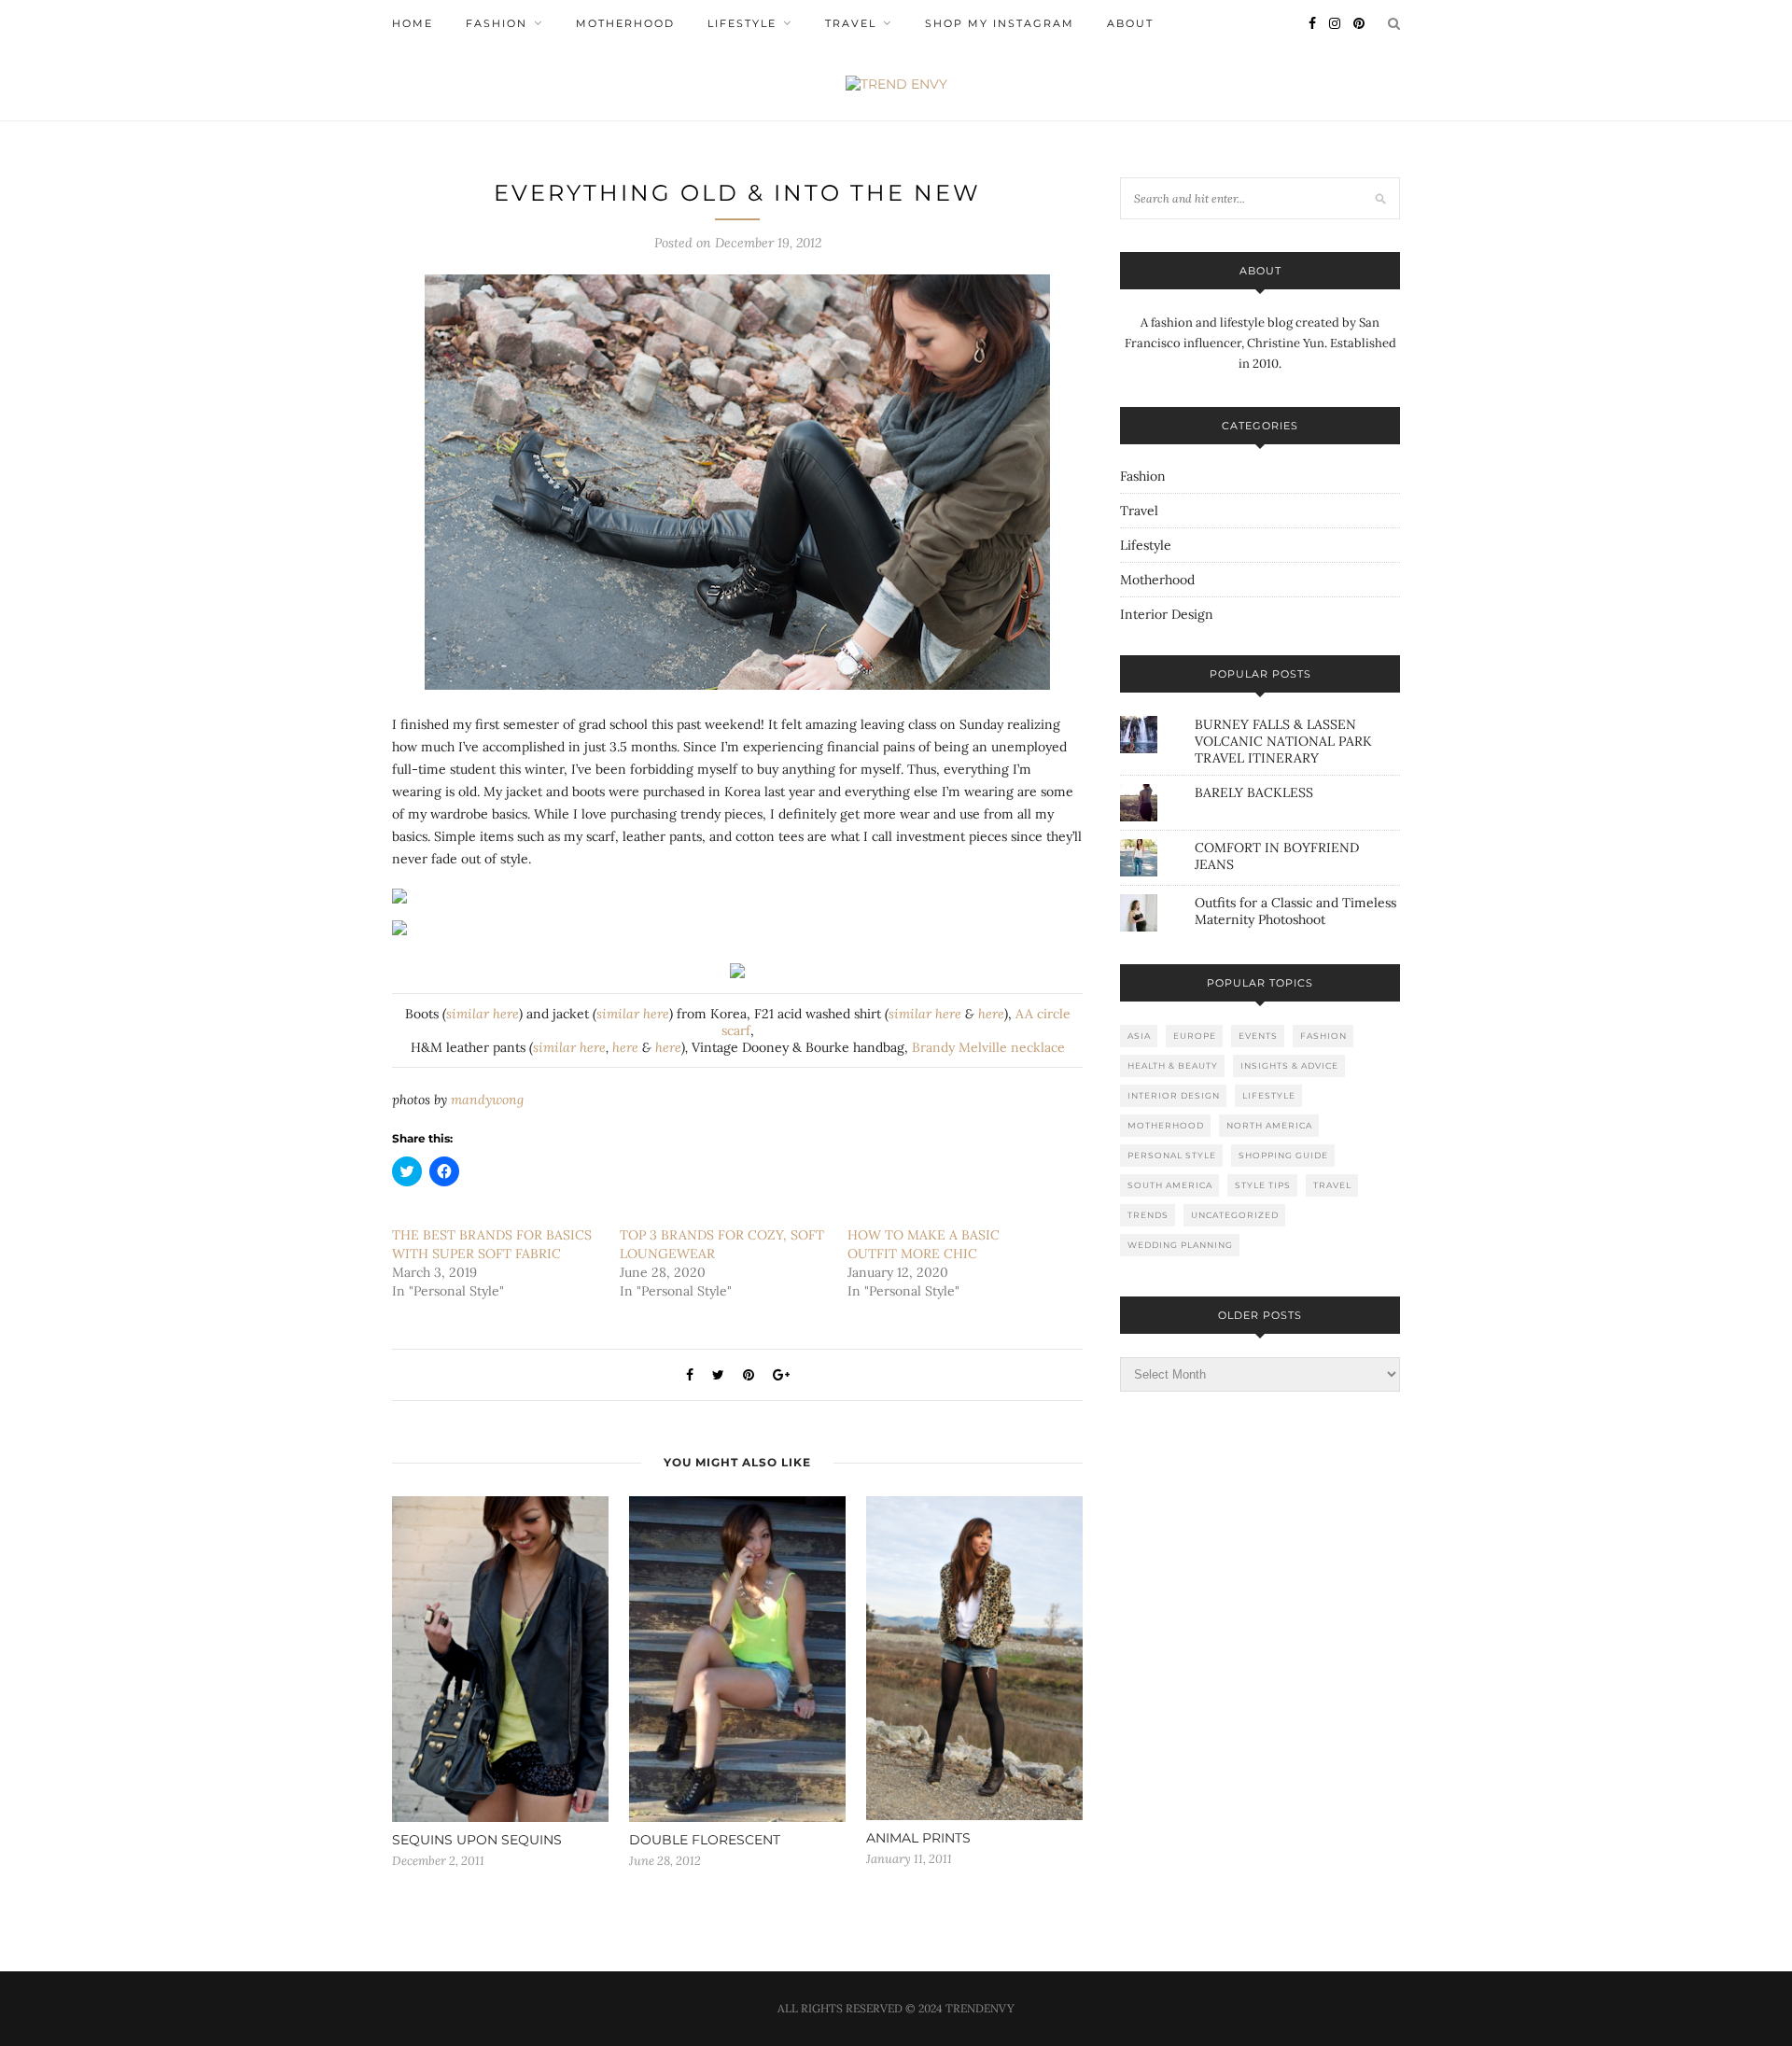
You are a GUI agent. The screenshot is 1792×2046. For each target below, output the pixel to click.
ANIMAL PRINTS (918, 1838)
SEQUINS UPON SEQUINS (477, 1840)
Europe (1195, 1036)
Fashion (497, 23)
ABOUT (1130, 23)
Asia (1139, 1036)
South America (1170, 1185)
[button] (737, 482)
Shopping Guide (1283, 1155)
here (991, 1014)
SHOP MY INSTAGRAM (1000, 23)
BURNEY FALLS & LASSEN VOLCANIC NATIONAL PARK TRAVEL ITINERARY (1283, 741)
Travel (851, 23)
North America (1269, 1125)
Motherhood (625, 23)
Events (1258, 1036)
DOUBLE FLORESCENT (705, 1840)
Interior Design (1167, 614)
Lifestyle (742, 23)
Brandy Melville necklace (988, 1047)
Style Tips (1263, 1185)
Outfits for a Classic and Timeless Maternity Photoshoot (1295, 911)
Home (413, 23)
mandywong (487, 1100)
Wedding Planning (1180, 1245)
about (1260, 271)
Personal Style (1172, 1155)
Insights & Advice (1289, 1065)
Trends (1148, 1215)
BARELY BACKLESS (1254, 792)
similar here (483, 1014)
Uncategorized (1235, 1215)
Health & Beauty (1173, 1065)
